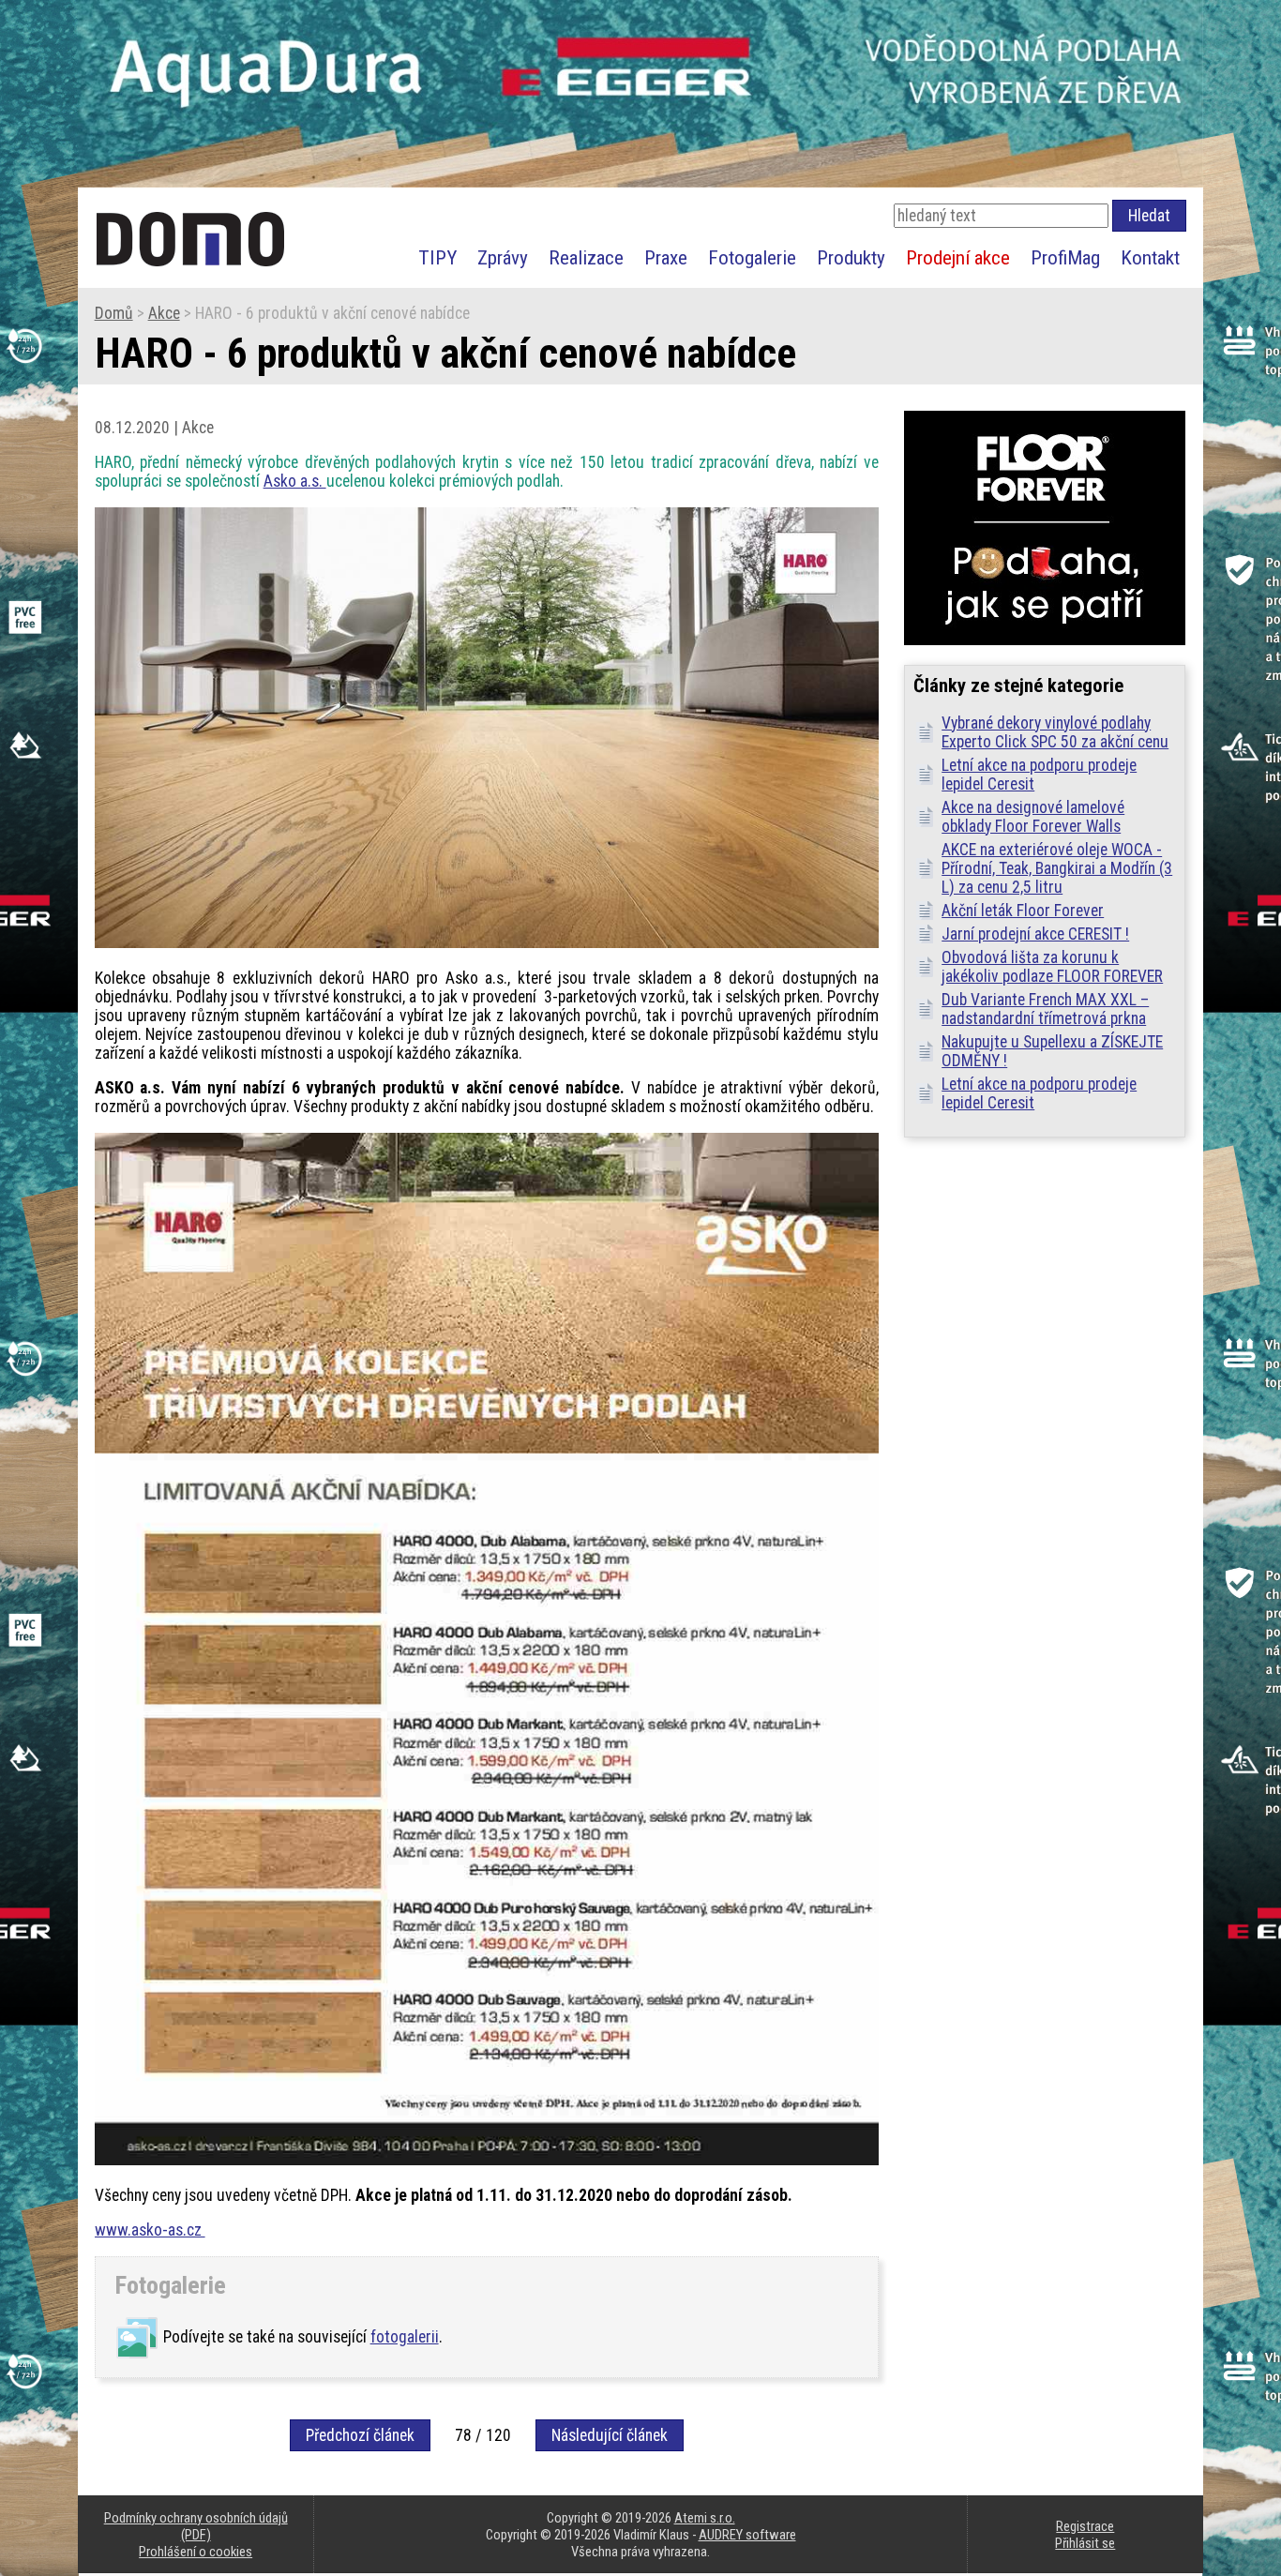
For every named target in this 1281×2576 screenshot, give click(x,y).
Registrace (1085, 2526)
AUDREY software (747, 2535)
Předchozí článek (360, 2435)
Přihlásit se (1085, 2543)
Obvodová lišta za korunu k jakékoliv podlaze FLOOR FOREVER (1052, 967)
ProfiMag (1065, 257)
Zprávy (503, 257)
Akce (164, 313)
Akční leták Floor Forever (1023, 911)
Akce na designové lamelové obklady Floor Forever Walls (1033, 817)
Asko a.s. (295, 481)
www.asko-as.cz (150, 2230)
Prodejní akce (958, 257)
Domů (114, 313)
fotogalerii (405, 2337)
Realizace (586, 257)
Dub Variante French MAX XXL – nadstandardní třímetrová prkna (1045, 1009)
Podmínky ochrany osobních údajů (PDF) (196, 2526)
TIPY (437, 257)
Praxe (666, 257)
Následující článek (610, 2435)
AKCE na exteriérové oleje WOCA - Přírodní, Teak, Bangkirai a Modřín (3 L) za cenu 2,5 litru (1057, 868)
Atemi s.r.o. (705, 2518)
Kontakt (1150, 257)
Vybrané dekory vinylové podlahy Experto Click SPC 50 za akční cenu (1055, 732)
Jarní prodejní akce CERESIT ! (1035, 934)
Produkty (851, 257)
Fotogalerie (752, 257)
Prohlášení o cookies (196, 2552)
